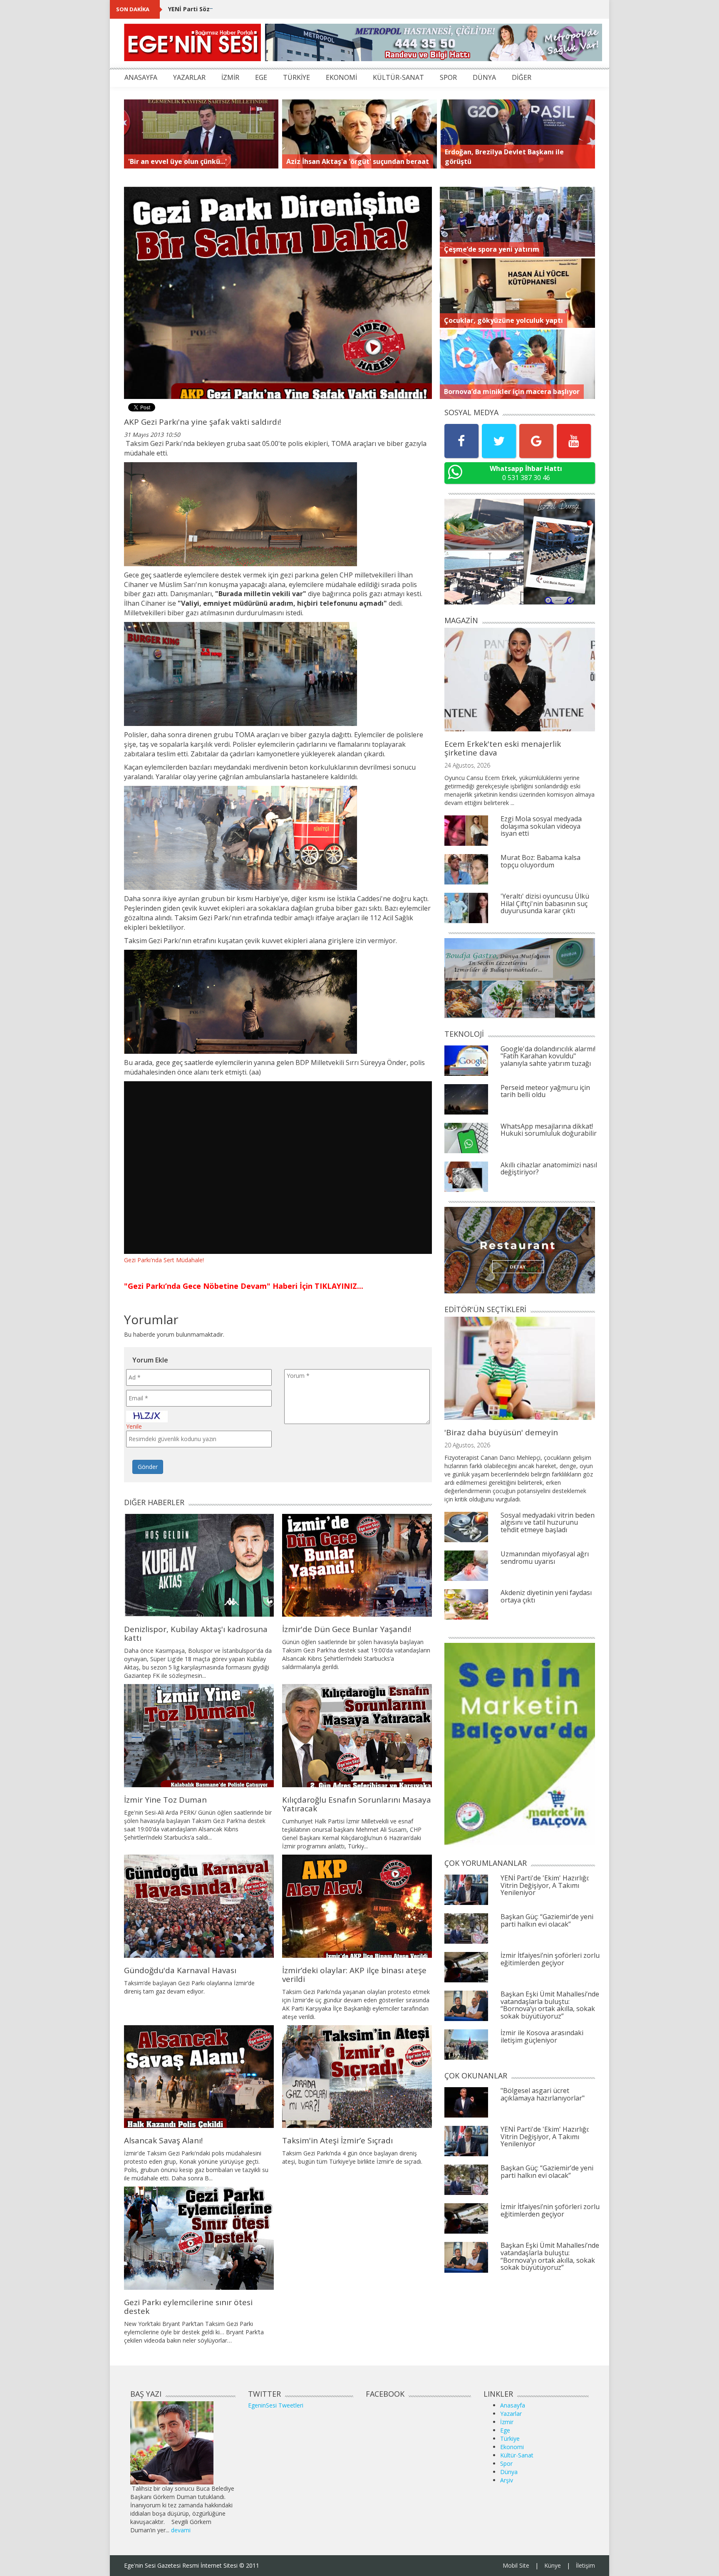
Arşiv (507, 2480)
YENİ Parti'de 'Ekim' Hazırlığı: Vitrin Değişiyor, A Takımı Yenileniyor (545, 1885)
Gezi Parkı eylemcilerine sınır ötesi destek (188, 2307)
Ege (505, 2430)
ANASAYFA (141, 77)
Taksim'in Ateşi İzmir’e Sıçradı (337, 2140)
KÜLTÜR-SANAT (398, 77)
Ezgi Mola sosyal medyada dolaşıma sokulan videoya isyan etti (541, 826)
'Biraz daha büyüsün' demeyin (501, 1432)
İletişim (585, 2565)
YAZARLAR (189, 77)
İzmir (507, 2422)
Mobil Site (516, 2565)
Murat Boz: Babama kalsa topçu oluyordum (540, 861)
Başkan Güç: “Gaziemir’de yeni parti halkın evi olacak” (547, 1920)
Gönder (148, 1467)
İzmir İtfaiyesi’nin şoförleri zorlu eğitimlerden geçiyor (550, 1959)
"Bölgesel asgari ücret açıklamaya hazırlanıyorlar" (543, 2094)
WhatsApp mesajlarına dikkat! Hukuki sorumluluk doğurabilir (549, 1130)
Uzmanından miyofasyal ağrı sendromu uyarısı (545, 1558)
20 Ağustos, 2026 (467, 1445)
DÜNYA (484, 77)
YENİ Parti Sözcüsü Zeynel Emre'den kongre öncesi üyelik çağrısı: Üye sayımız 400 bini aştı (302, 9)
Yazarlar (511, 2414)
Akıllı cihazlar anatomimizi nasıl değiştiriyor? (549, 1169)
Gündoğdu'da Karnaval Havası (180, 1970)
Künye (553, 2565)
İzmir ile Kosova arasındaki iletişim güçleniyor (542, 2036)
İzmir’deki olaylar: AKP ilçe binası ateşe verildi (354, 1975)
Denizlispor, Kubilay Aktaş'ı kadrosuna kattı (196, 1634)
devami (181, 2530)
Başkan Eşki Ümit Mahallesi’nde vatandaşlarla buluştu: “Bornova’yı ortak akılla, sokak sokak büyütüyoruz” (550, 2005)
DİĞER (522, 77)
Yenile (134, 1426)
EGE (261, 77)
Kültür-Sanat (517, 2455)
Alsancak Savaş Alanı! (163, 2140)
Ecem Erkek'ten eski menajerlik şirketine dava (503, 748)
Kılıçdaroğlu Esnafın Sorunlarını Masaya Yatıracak (357, 1804)
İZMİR (230, 77)
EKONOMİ (341, 77)
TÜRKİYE (296, 77)
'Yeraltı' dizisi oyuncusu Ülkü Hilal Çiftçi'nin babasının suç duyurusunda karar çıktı (545, 903)
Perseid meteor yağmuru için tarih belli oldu (545, 1091)
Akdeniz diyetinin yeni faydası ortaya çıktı (546, 1596)
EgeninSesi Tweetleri (276, 2405)
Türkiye (510, 2439)
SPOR (448, 77)
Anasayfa (513, 2405)
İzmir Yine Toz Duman (165, 1800)
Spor (506, 2463)
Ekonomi (512, 2447)
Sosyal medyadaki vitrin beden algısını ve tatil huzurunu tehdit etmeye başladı (548, 1522)
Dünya (509, 2472)
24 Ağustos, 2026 (467, 765)
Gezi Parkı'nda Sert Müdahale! (164, 1260)
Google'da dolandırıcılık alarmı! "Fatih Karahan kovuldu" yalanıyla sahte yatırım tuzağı (548, 1056)
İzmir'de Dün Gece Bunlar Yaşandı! (347, 1629)
